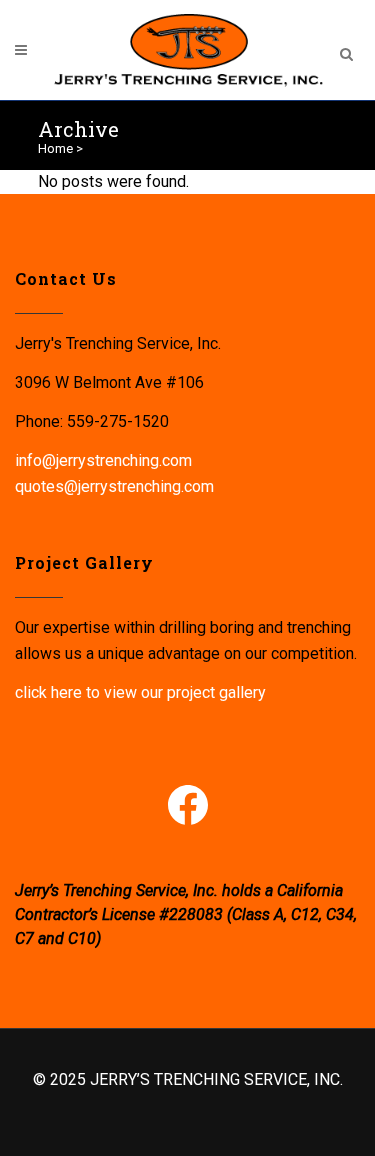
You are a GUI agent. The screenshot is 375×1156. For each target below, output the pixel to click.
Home (55, 148)
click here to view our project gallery (140, 692)
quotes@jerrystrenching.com (114, 486)
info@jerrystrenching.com (103, 460)
